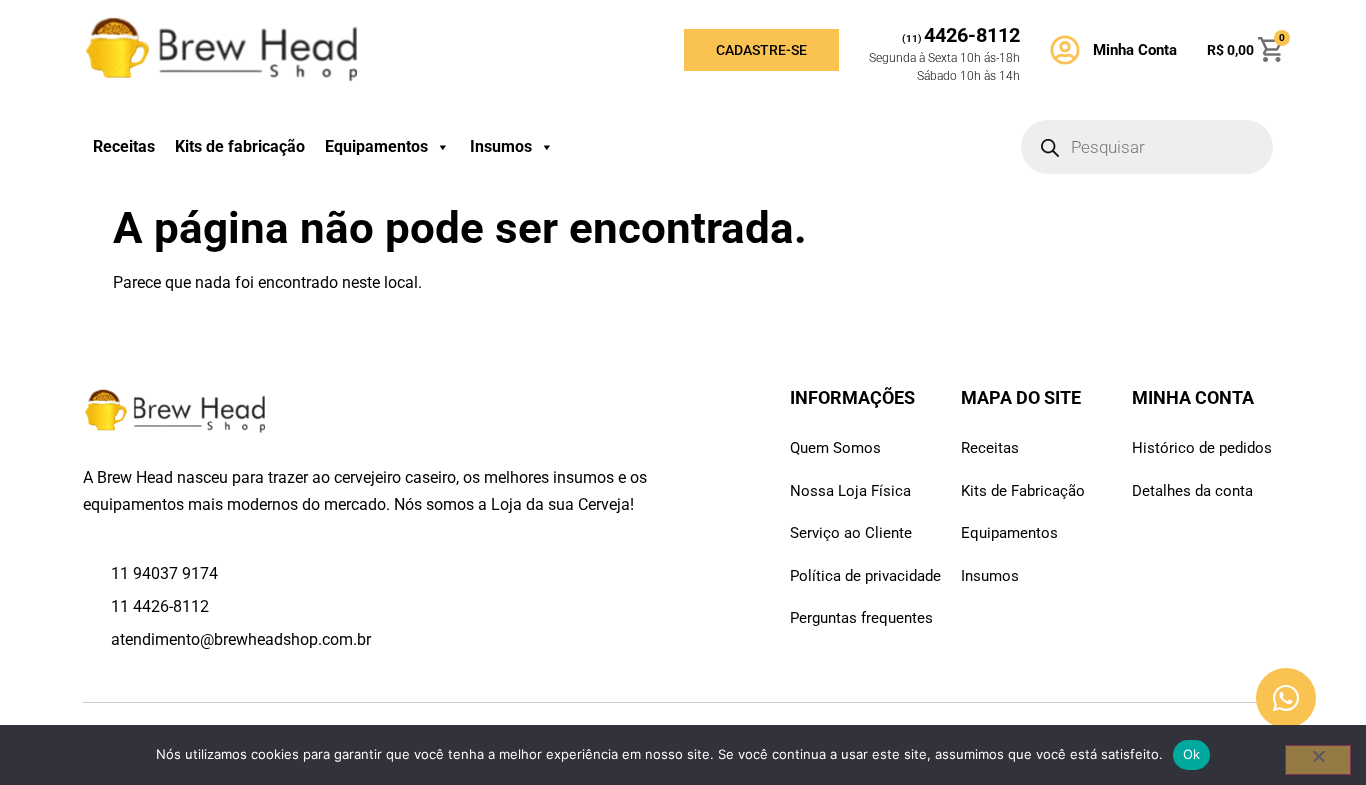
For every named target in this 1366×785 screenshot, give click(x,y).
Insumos (501, 146)
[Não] (1318, 760)
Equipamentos (376, 146)
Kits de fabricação (240, 146)
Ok (1192, 754)
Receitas (124, 146)
